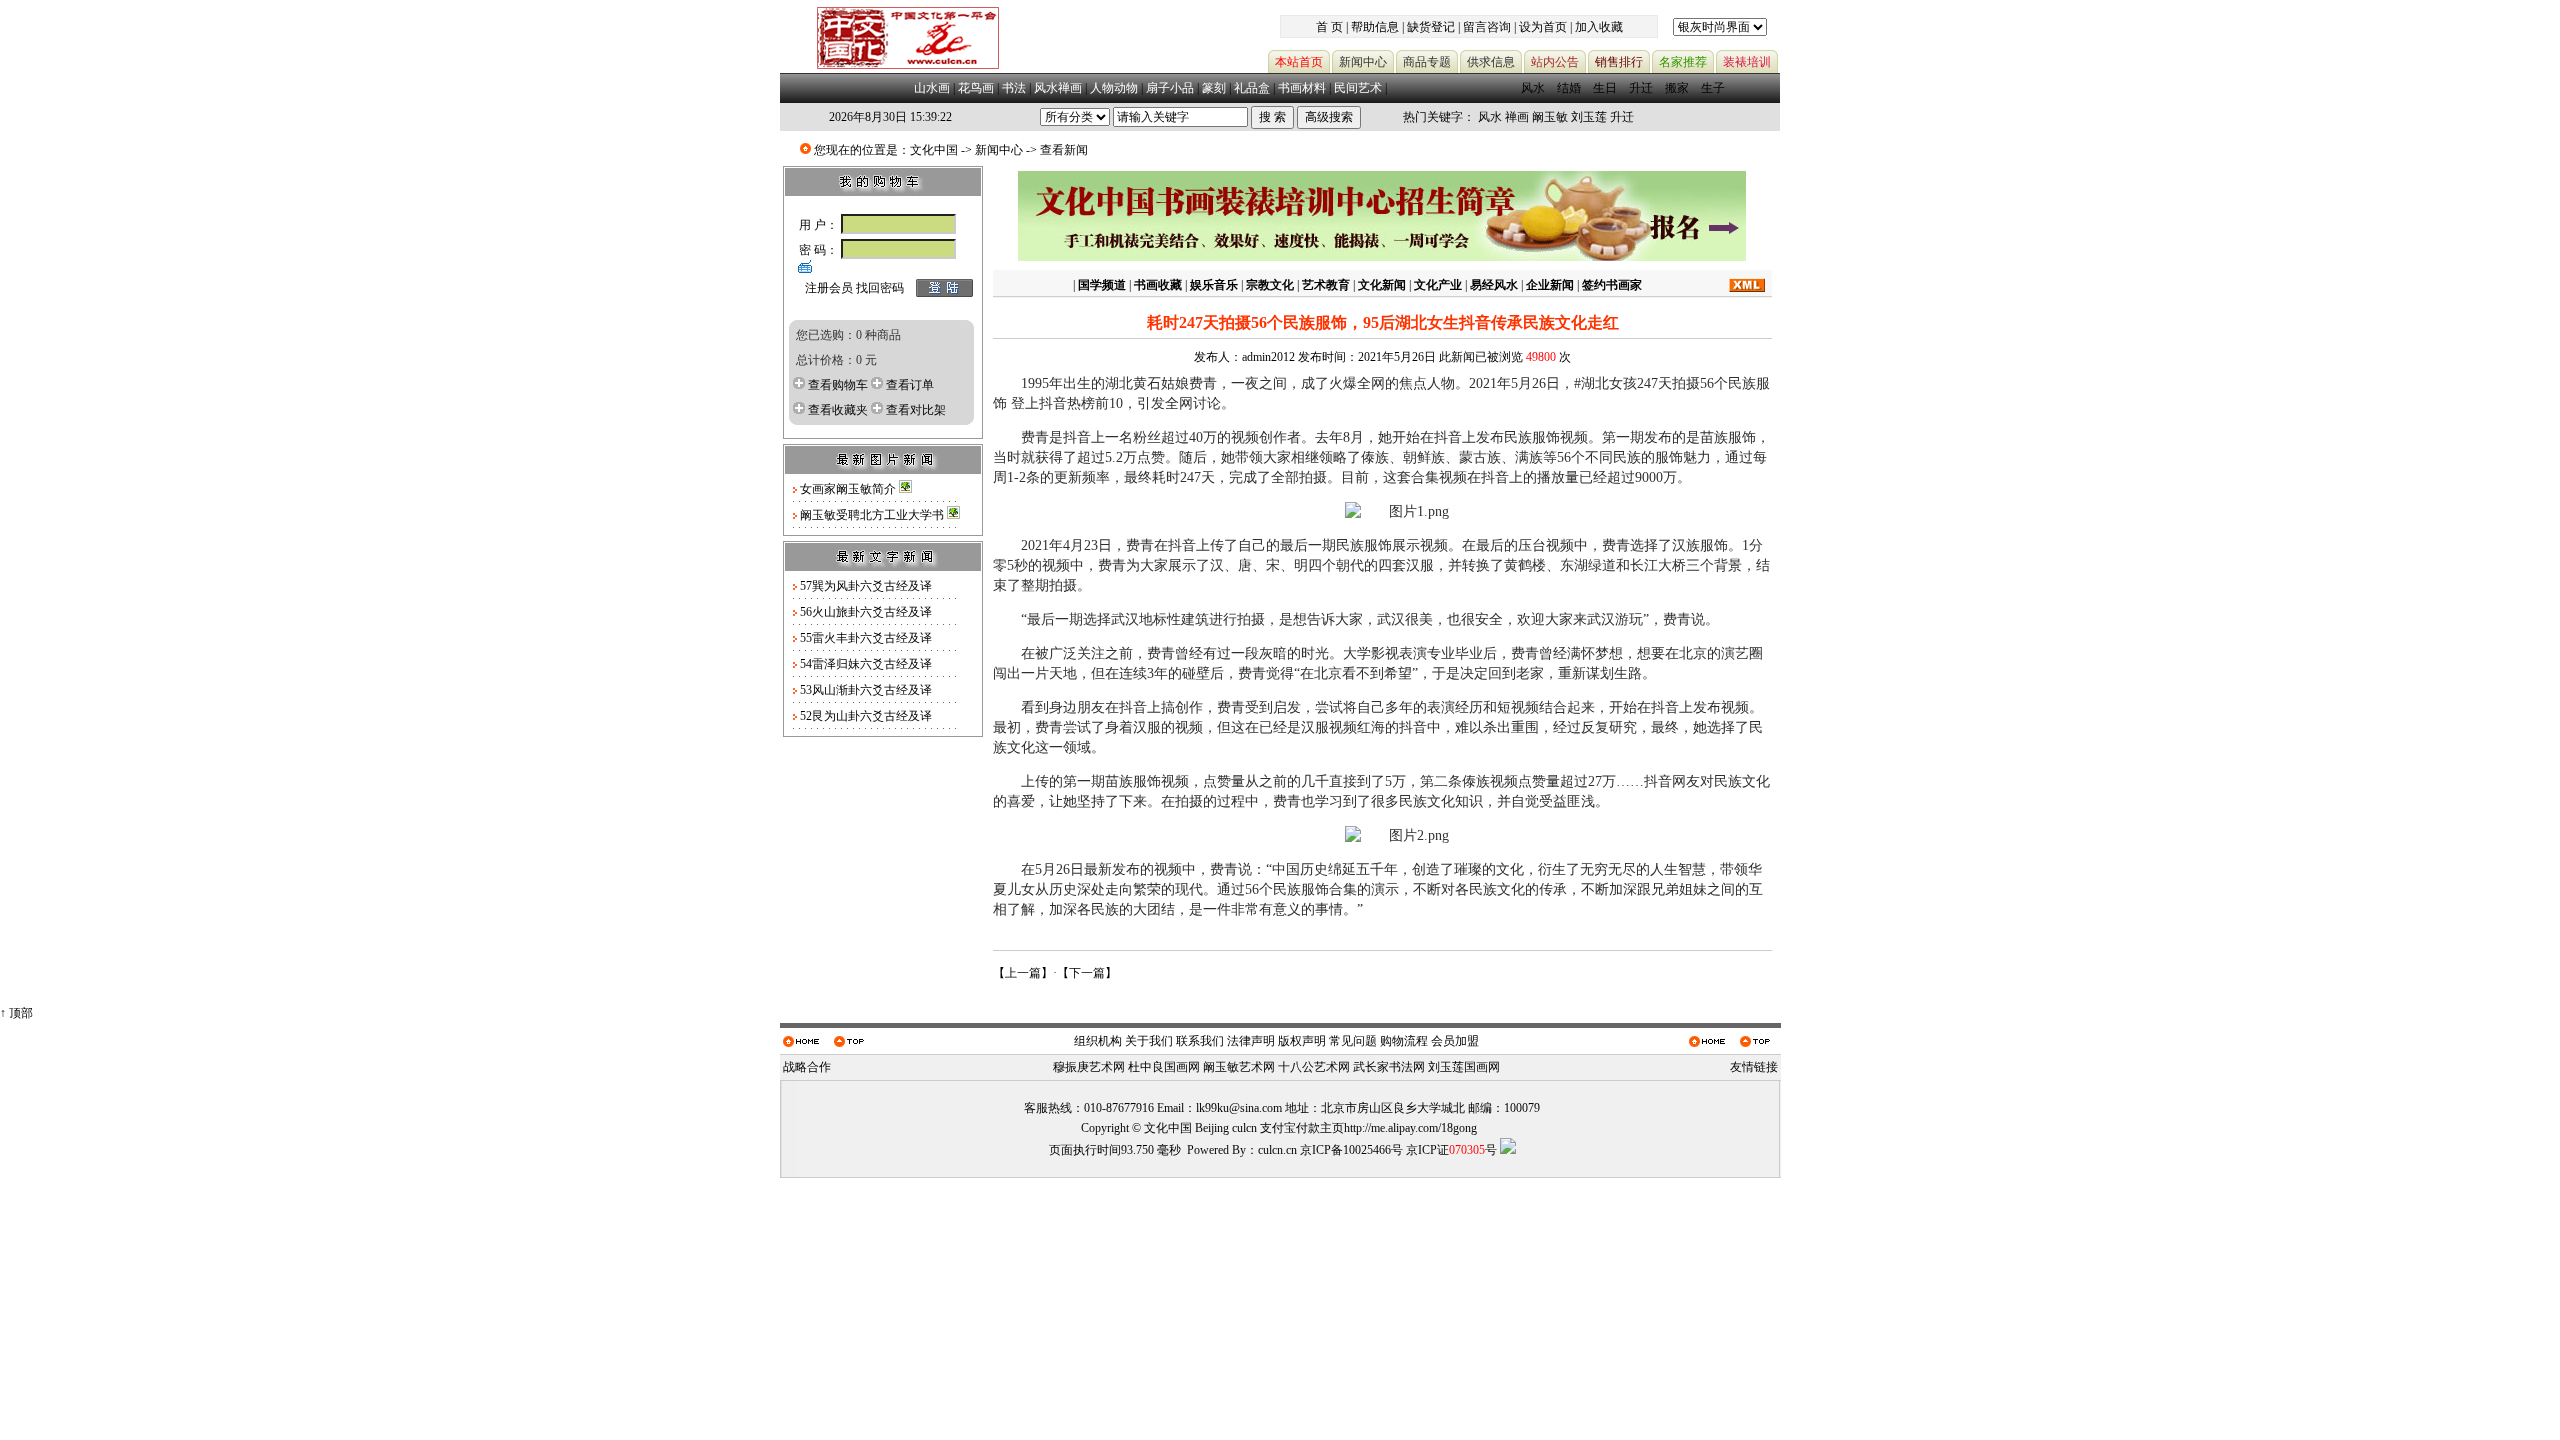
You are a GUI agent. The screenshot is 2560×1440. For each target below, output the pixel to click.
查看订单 (910, 385)
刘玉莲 (1589, 117)
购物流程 (1404, 1041)
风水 (1533, 88)
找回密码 (880, 288)
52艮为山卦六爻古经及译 (866, 716)
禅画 (1517, 117)
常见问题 (1353, 1041)
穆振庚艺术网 (1089, 1067)
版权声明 (1302, 1041)
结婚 (1569, 88)
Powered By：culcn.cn (1242, 1150)
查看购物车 (838, 385)
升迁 (1641, 88)
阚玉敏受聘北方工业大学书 (873, 515)
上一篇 (1023, 973)
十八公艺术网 (1314, 1067)
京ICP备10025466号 (1351, 1150)
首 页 (1329, 27)
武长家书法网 (1389, 1067)
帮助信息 (1375, 27)
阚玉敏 (1550, 117)
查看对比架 (916, 410)
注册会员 (829, 288)
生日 (1605, 88)
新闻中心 (999, 150)
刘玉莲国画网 (1464, 1067)
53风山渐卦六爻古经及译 (866, 690)
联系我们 (1200, 1041)
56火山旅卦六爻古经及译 (866, 612)
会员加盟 (1455, 1041)
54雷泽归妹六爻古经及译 (866, 664)
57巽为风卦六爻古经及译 (866, 586)
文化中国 (934, 150)
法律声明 (1251, 1041)
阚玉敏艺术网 (1239, 1067)
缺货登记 (1431, 27)
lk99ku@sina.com (1239, 1108)
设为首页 (1543, 27)
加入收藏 (1599, 27)
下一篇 (1087, 973)
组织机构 (1098, 1041)
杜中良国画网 (1164, 1067)
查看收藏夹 (838, 410)
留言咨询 (1487, 27)
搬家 (1677, 88)
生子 (1713, 88)
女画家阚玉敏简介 (849, 489)
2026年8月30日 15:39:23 (890, 117)
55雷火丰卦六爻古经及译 (866, 638)
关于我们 (1149, 1041)
